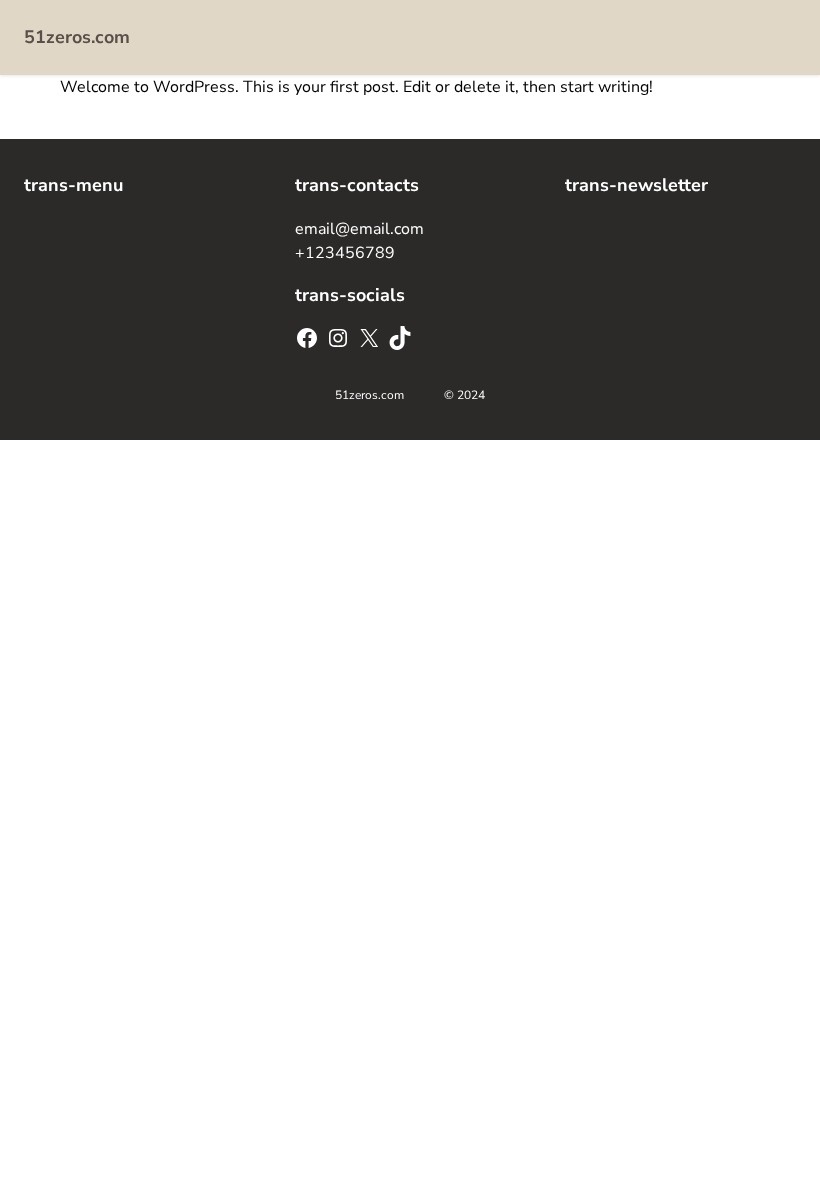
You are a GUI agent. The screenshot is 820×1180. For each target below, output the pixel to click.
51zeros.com (77, 37)
